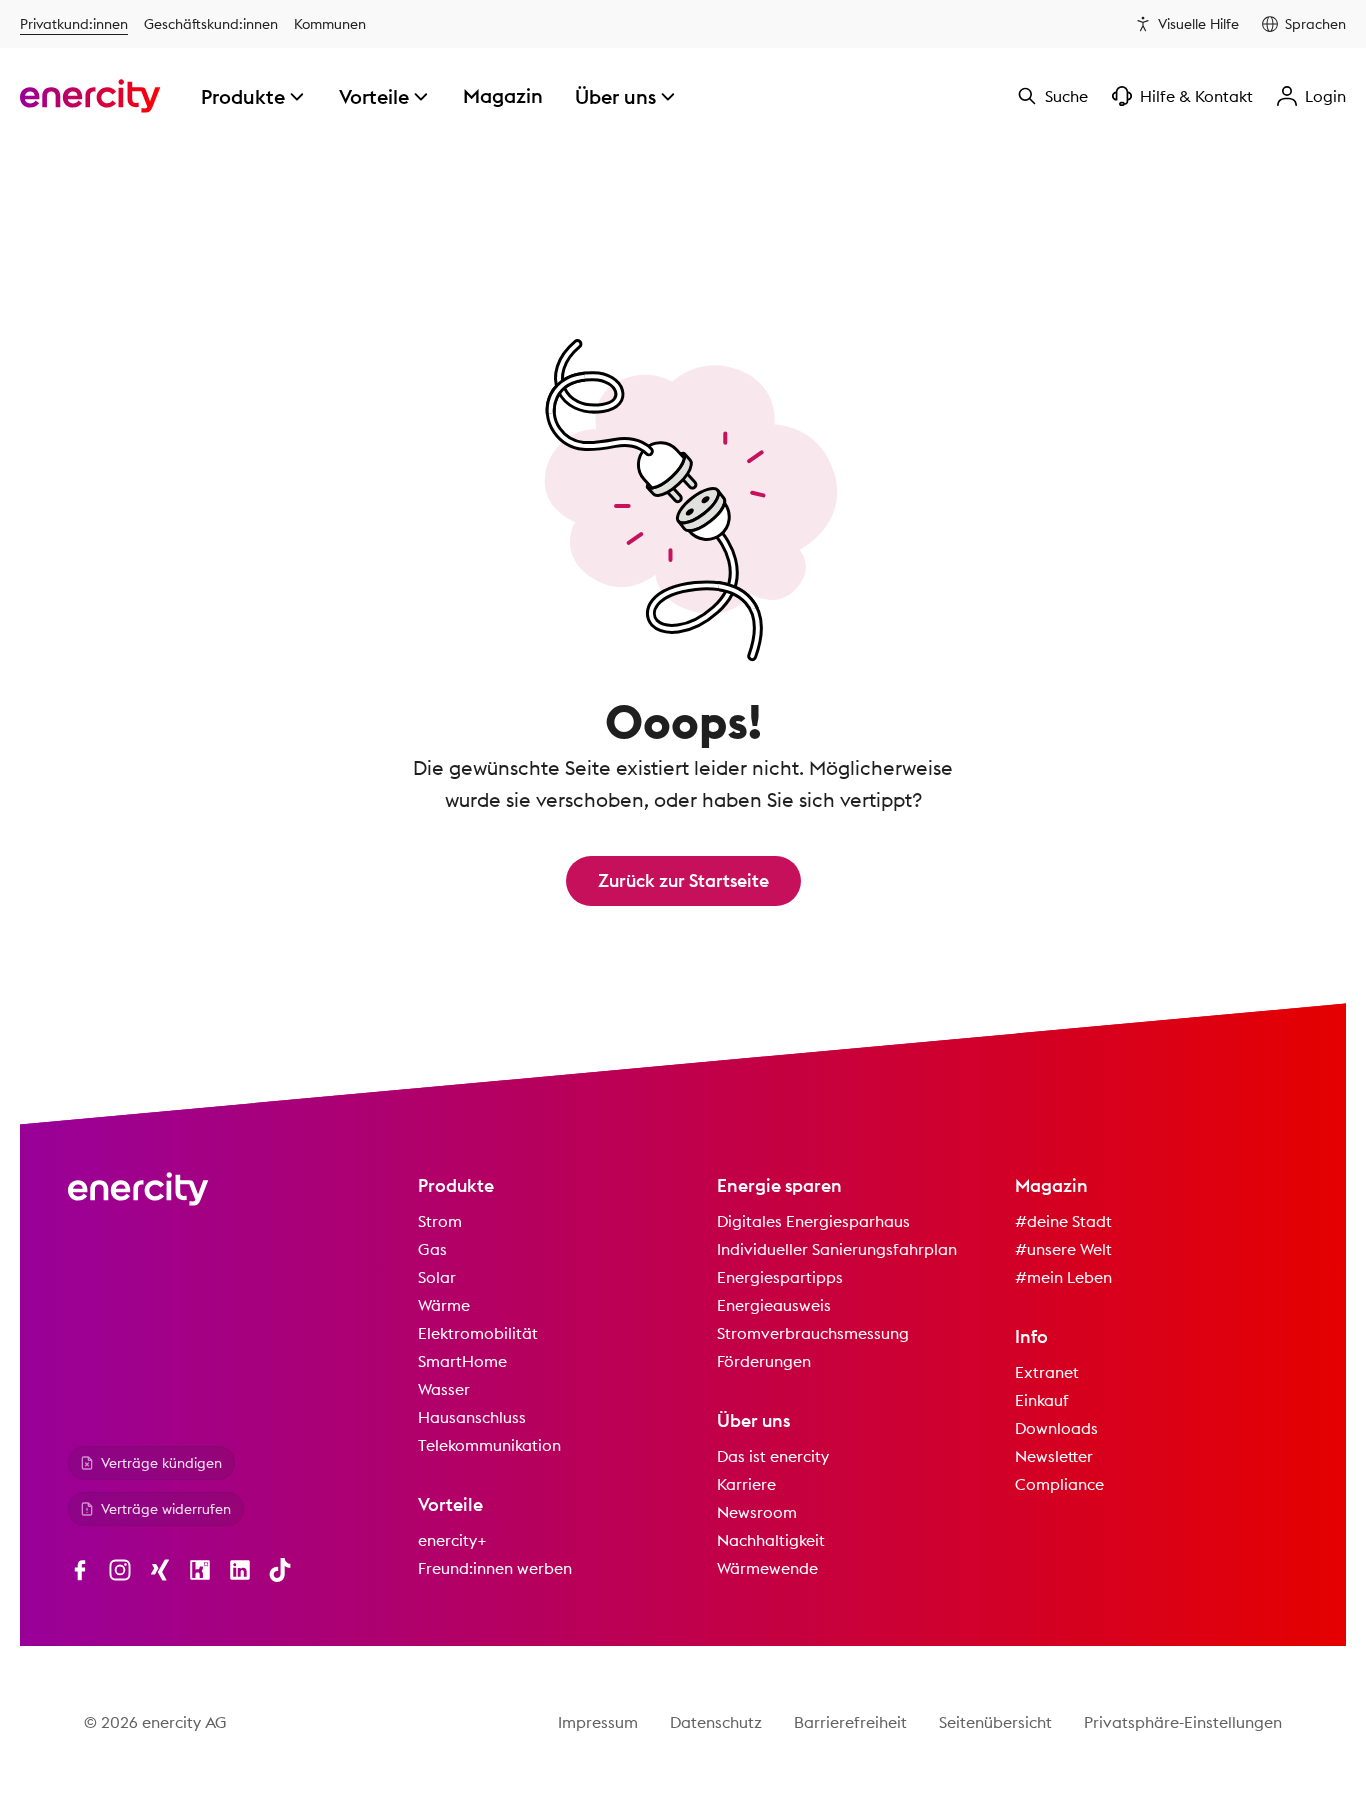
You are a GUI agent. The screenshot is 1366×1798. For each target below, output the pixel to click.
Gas (432, 1249)
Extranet (1047, 1372)
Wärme (444, 1305)
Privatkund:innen (74, 24)
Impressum (598, 1722)
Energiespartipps (780, 1277)
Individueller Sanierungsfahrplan (837, 1249)
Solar (437, 1277)
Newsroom (757, 1512)
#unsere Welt (1063, 1249)
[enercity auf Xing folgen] (160, 1570)
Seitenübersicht (995, 1722)
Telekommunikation (489, 1445)
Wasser (444, 1389)
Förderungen (764, 1361)
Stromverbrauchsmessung (813, 1333)
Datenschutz (716, 1722)
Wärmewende (767, 1568)
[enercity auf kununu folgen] (200, 1570)
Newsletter (1054, 1456)
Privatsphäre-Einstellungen (1183, 1722)
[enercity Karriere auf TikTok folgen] (280, 1570)
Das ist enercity (773, 1456)
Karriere (746, 1484)
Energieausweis (774, 1305)
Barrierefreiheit (850, 1722)
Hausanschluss (472, 1417)
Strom (440, 1221)
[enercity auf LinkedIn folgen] (240, 1570)
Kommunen (330, 24)
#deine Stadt (1063, 1221)
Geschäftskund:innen (211, 24)
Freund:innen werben (495, 1568)
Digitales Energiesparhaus (813, 1221)
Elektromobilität (478, 1333)
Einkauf (1042, 1400)
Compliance (1059, 1484)
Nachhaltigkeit (771, 1540)
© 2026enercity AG (155, 1722)
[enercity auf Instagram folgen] (120, 1570)
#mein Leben (1063, 1277)
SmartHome (462, 1361)
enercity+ (452, 1540)
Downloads (1056, 1428)
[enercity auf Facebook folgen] (80, 1570)
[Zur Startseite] (90, 96)
